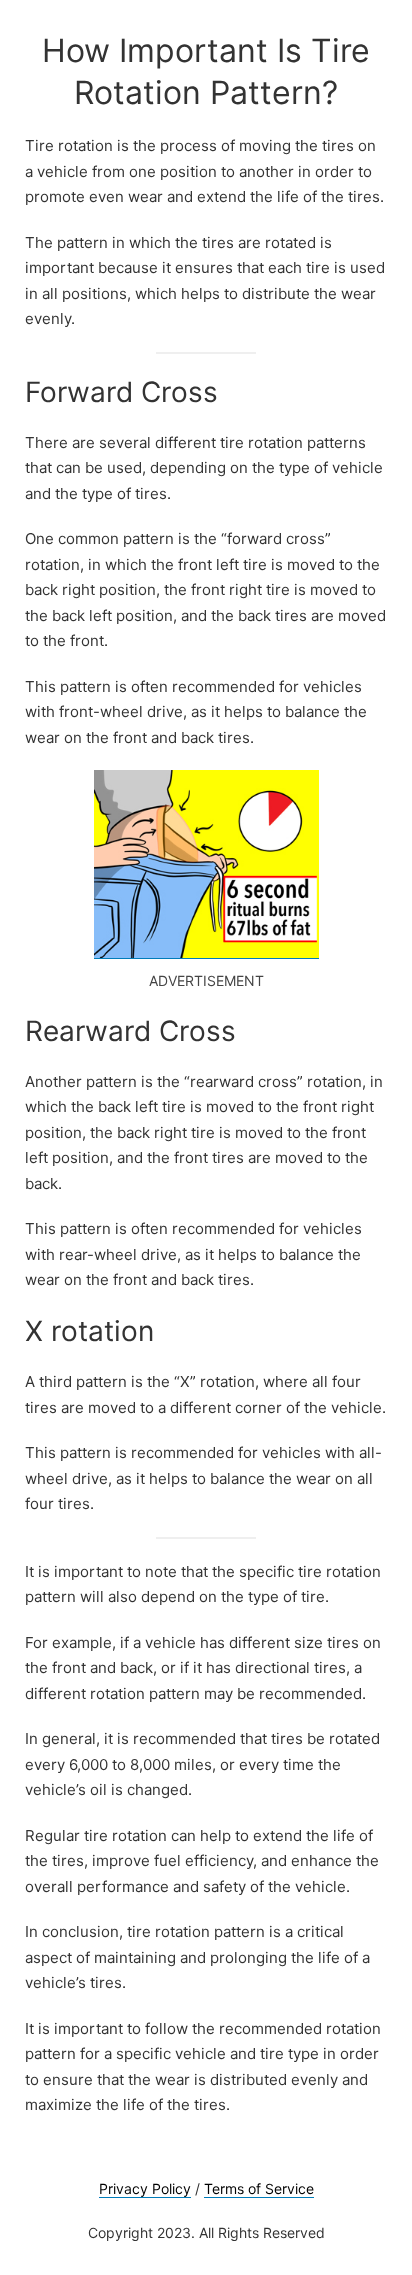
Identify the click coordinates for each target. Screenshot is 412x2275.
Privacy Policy (145, 2188)
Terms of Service (259, 2188)
